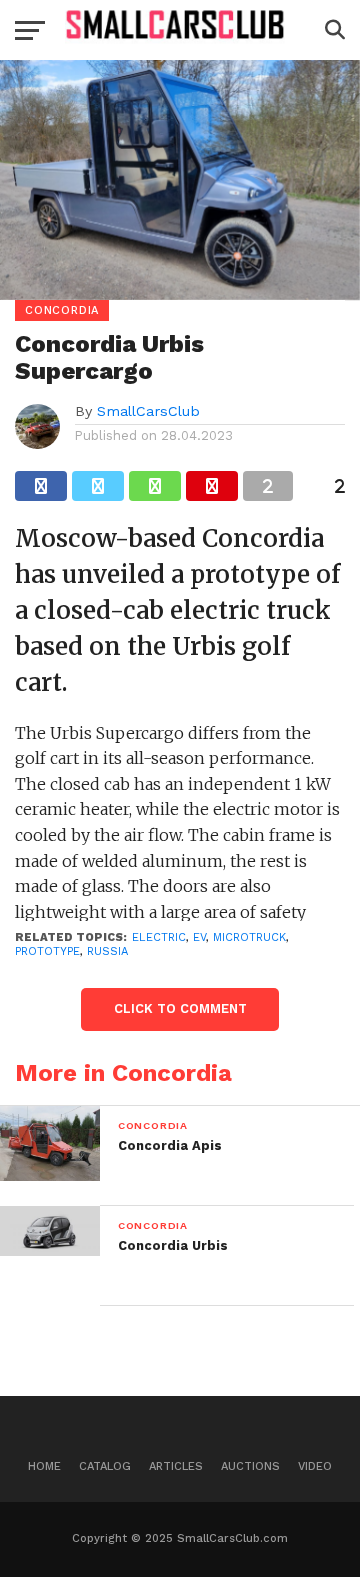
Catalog (105, 1466)
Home (44, 1466)
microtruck (249, 937)
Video (315, 1466)
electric (159, 937)
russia (107, 951)
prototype (47, 951)
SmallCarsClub (148, 411)
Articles (176, 1466)
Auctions (250, 1466)
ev (199, 937)
